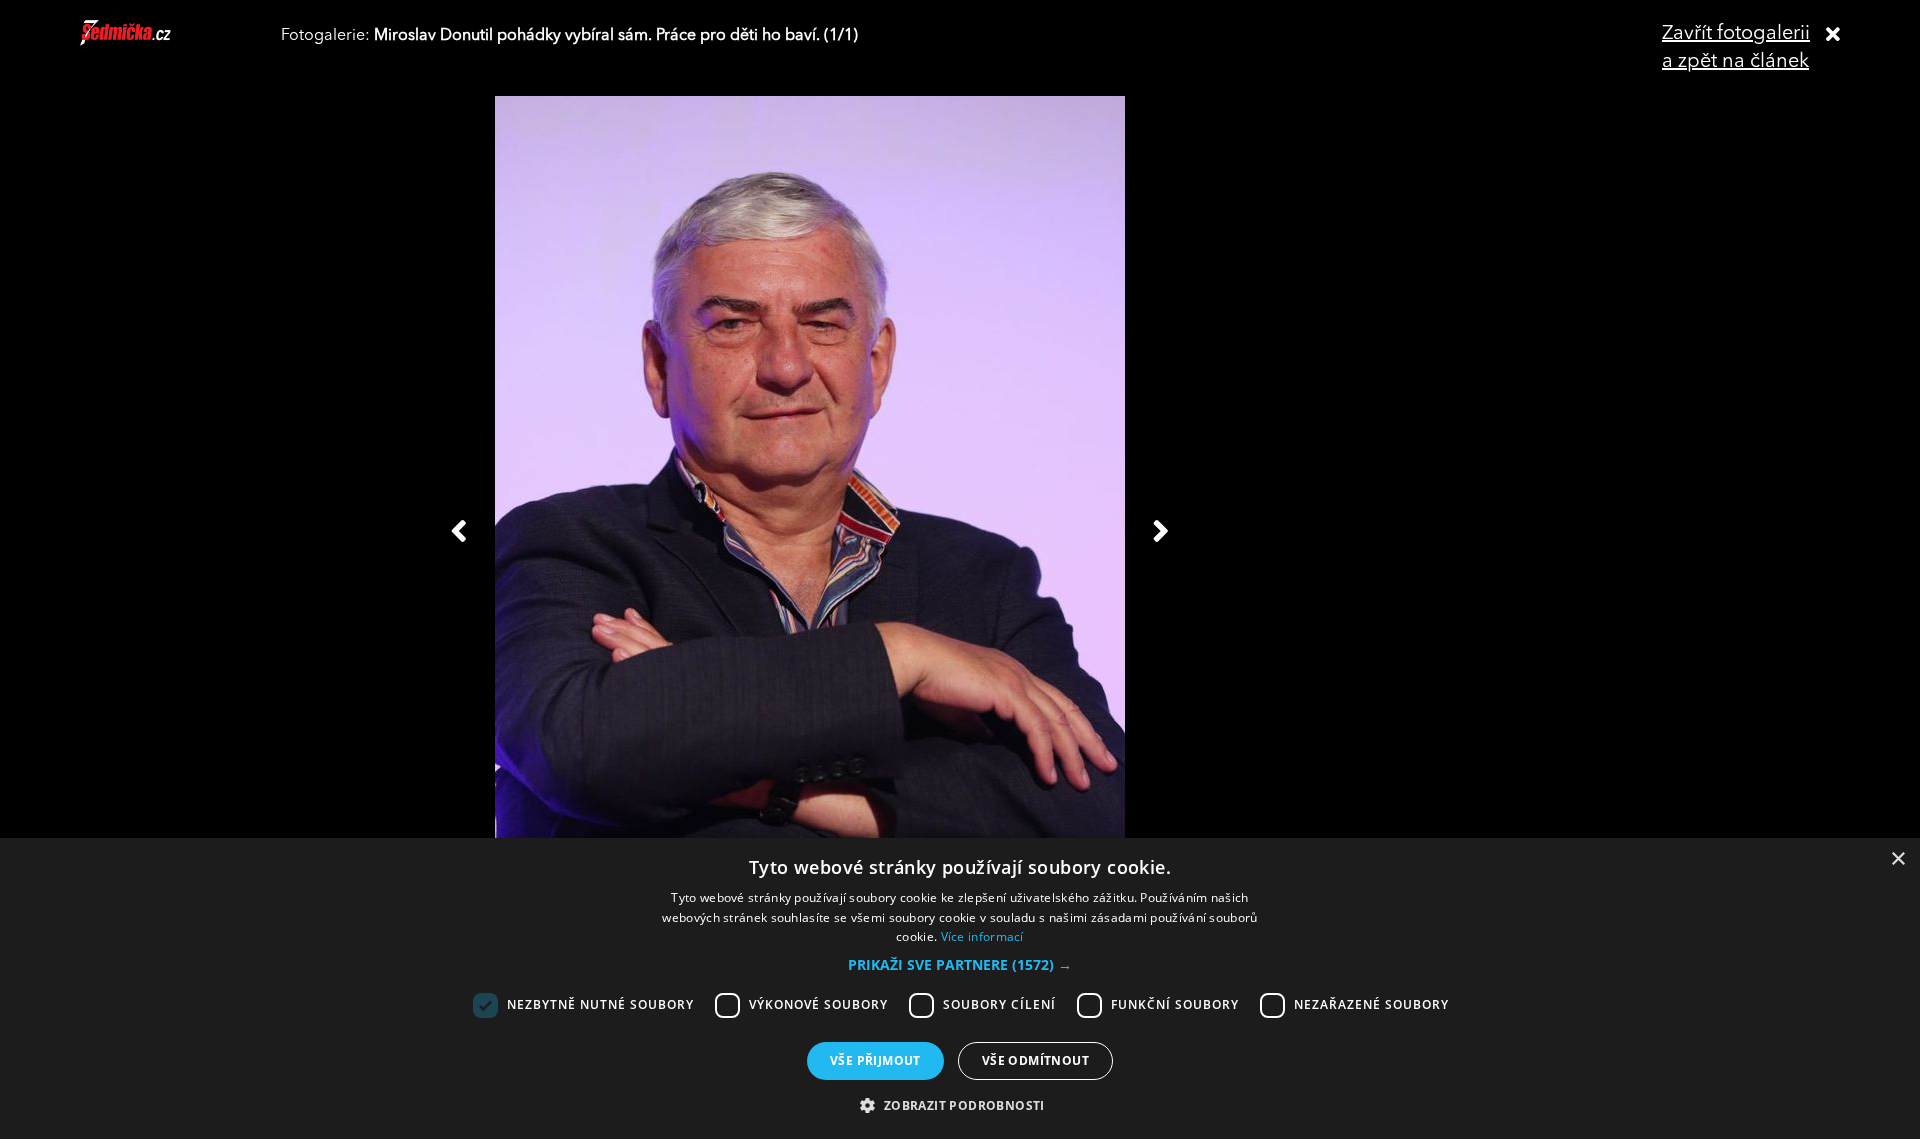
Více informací (982, 936)
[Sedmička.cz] (150, 42)
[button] (960, 965)
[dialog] (960, 988)
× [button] (1897, 859)
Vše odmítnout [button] (1035, 1060)
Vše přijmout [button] (875, 1060)
